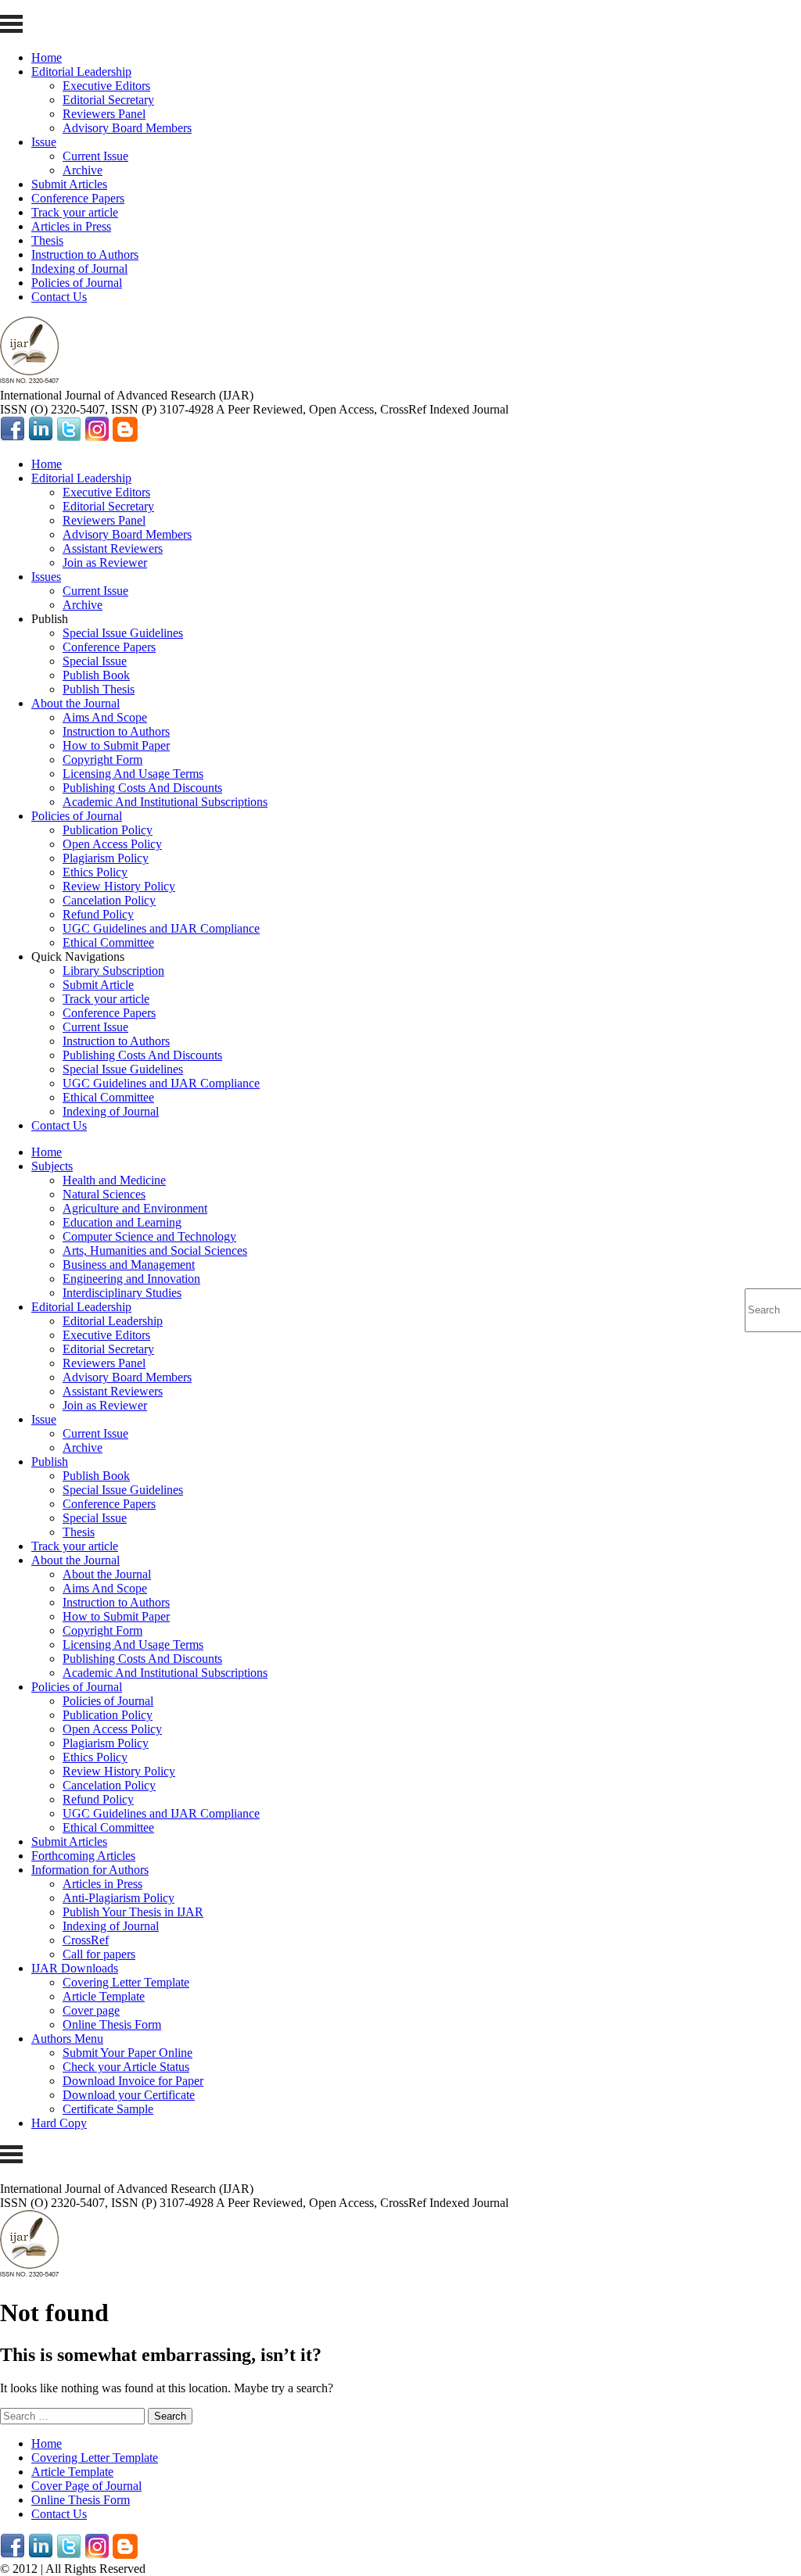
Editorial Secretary (108, 100)
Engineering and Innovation (131, 1279)
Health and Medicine (114, 1180)
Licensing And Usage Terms (133, 774)
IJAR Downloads (75, 1968)
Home (47, 57)
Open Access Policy (112, 844)
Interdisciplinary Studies (122, 1293)
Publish (50, 1462)
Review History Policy (119, 886)
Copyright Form (102, 760)
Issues (46, 577)
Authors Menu (67, 2039)
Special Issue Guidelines (123, 633)
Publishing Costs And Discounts (142, 788)
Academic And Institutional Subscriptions (165, 802)
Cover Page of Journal (86, 2486)
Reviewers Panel (104, 114)
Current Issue (95, 156)
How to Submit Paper (116, 745)
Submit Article (98, 985)
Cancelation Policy (109, 900)
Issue (44, 142)
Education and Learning (122, 1222)
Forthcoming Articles (83, 1856)
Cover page (91, 2010)
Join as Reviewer (105, 562)
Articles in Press (71, 226)
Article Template (104, 1996)
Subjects (52, 1166)
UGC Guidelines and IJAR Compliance (161, 928)
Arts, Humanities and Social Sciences (155, 1250)
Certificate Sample (108, 2109)
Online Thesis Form (112, 2024)
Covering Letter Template (126, 1982)
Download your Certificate (129, 2095)
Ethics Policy (95, 872)
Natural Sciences (104, 1194)
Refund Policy (98, 914)
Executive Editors (106, 86)
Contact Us (59, 297)
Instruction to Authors (85, 254)
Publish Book (96, 675)
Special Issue (95, 661)
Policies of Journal (77, 283)
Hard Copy (59, 2123)
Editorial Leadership (81, 72)
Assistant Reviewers (113, 548)
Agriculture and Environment (135, 1208)
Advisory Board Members (127, 128)
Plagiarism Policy (106, 858)
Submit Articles (69, 184)
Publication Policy (108, 830)
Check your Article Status (126, 2067)
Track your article (75, 212)
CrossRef (86, 1940)
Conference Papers (78, 198)
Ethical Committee (108, 942)
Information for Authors (90, 1870)
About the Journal (75, 703)
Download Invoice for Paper (133, 2081)
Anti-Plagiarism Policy (119, 1898)
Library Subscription (113, 971)
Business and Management (129, 1265)
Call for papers (99, 1954)
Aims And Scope (105, 717)
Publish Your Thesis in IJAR (133, 1912)
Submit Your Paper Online (128, 2053)
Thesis (47, 240)
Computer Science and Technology (149, 1236)
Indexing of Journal (79, 269)
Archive (83, 170)
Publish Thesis (99, 689)
